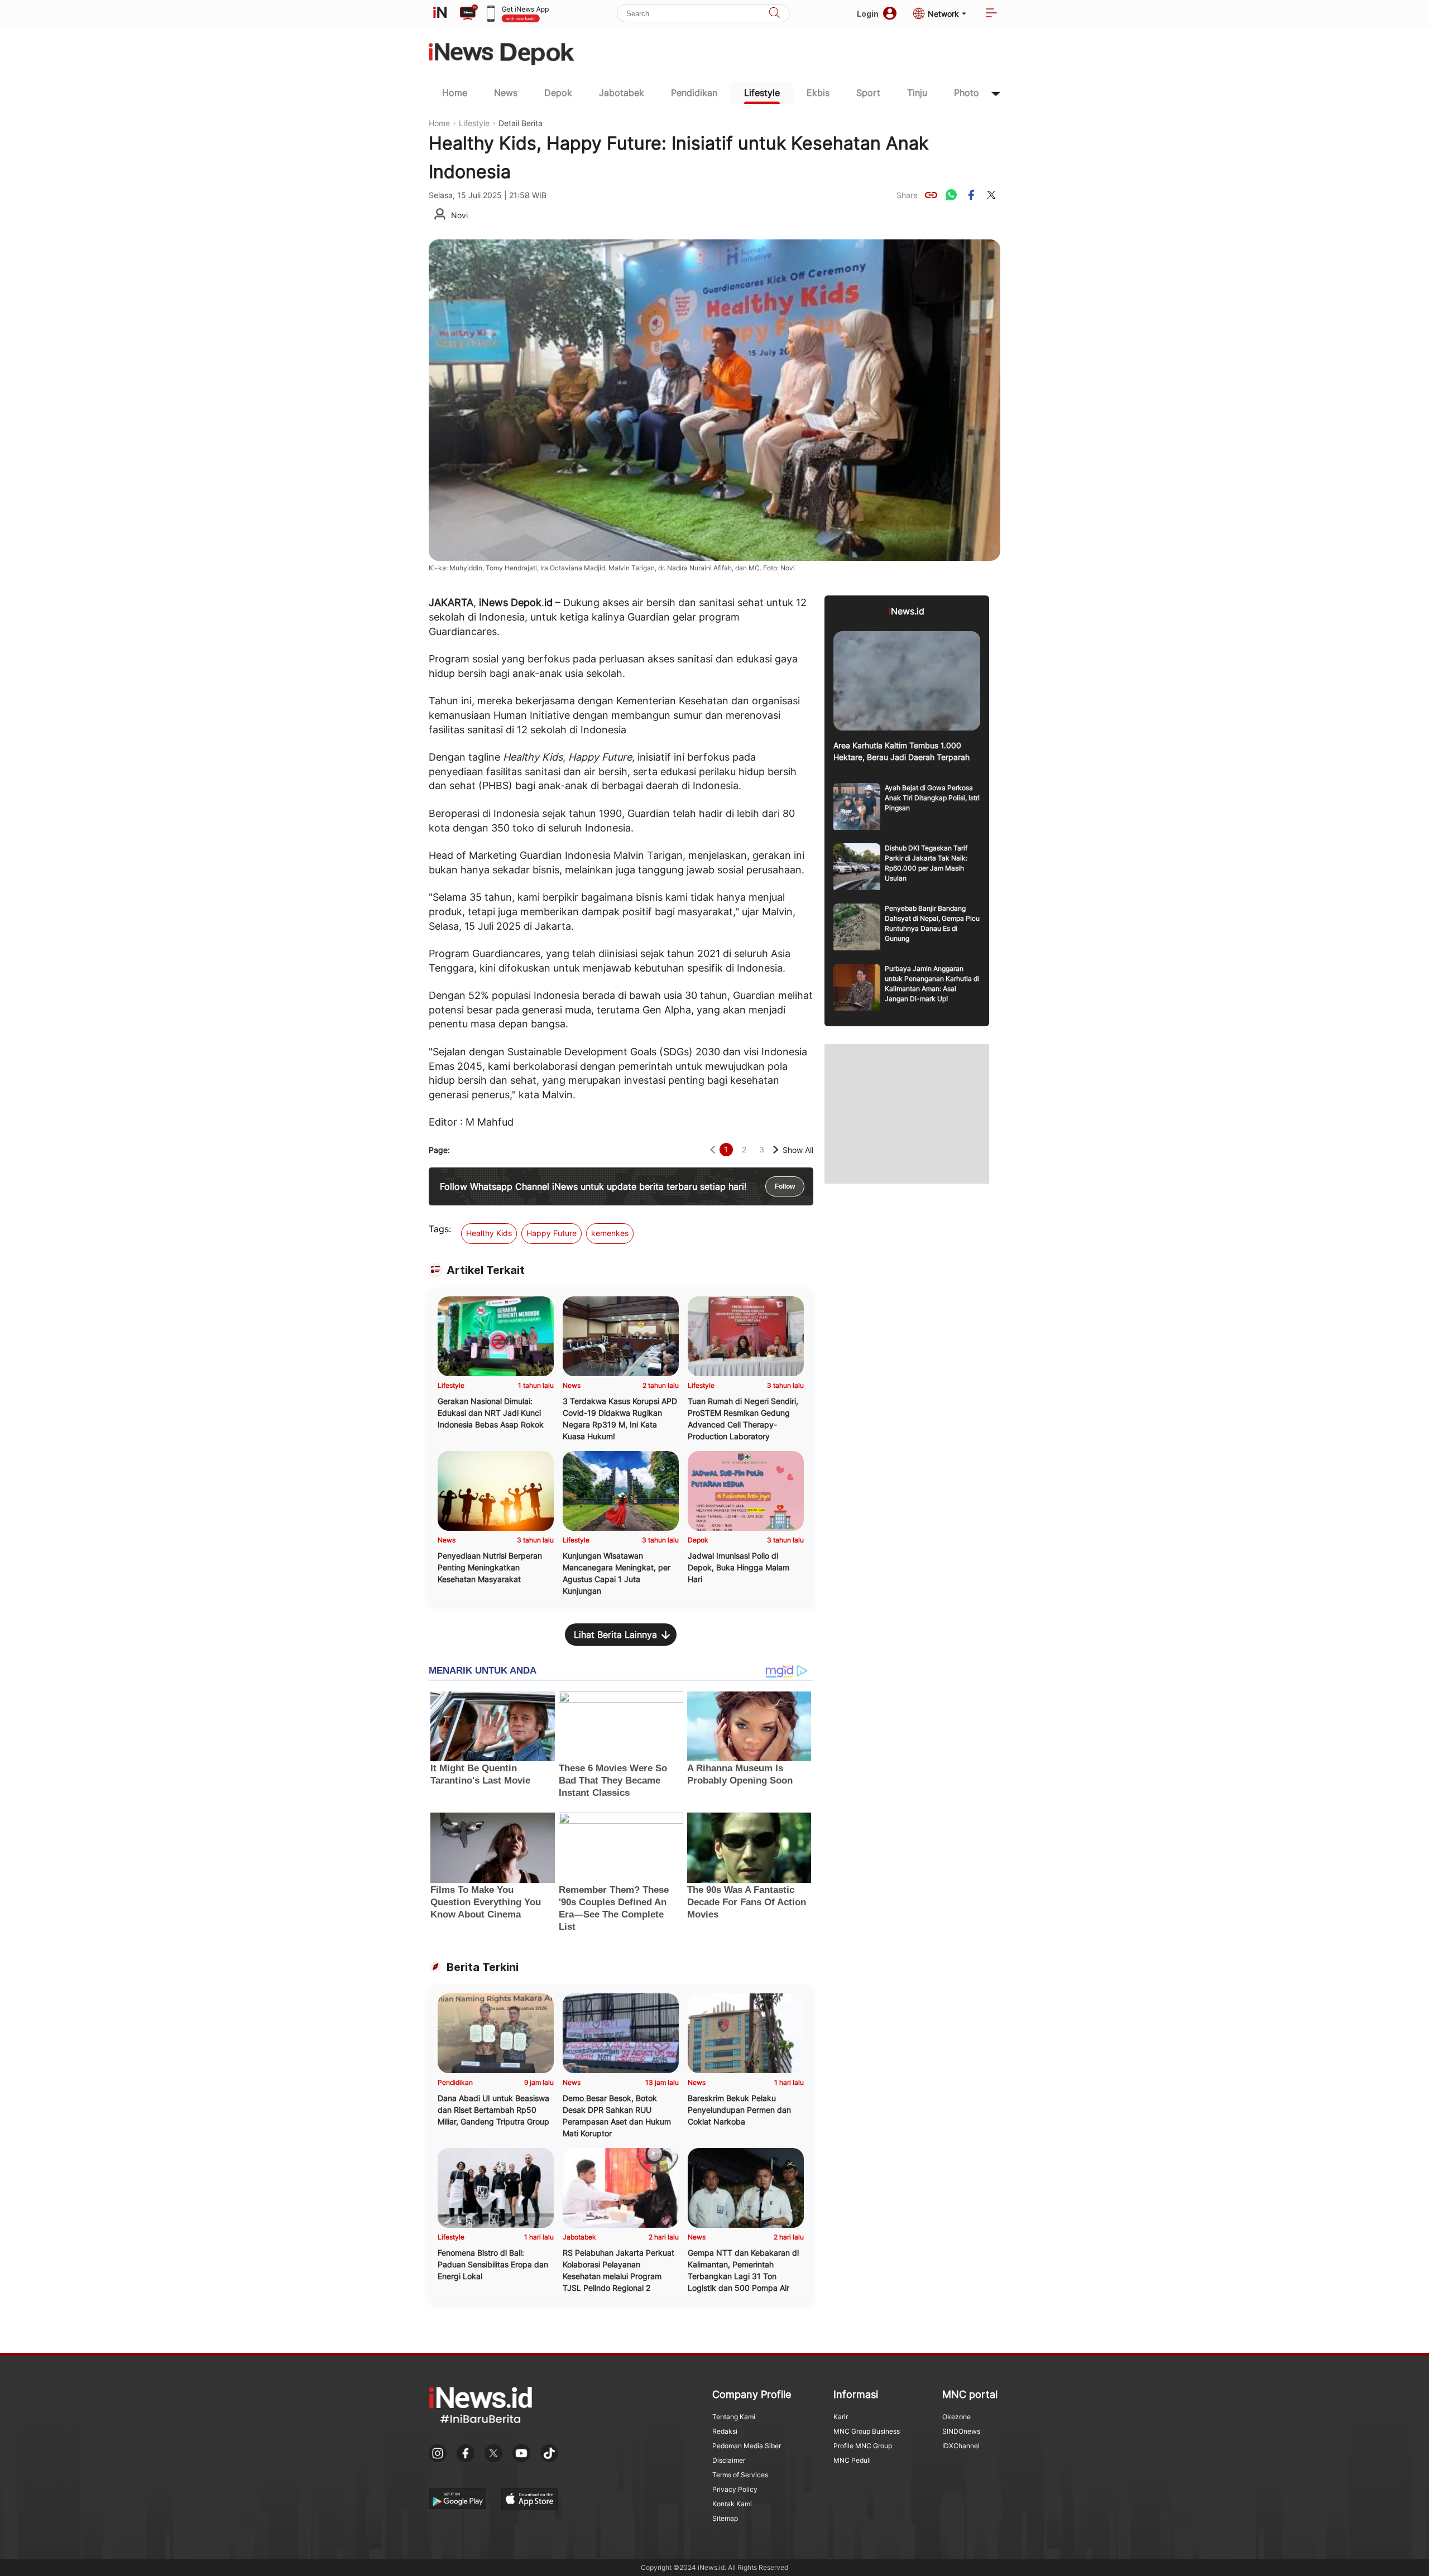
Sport (868, 93)
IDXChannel (961, 2446)
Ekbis (818, 93)
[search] (774, 14)
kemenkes (610, 1233)
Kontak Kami (732, 2504)
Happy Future (552, 1233)
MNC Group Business (867, 2431)
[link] (931, 195)
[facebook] (971, 195)
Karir (841, 2417)
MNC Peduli (852, 2460)
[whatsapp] (951, 195)
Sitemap (725, 2518)
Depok (558, 93)
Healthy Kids (489, 1233)
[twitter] (991, 195)
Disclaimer (729, 2460)
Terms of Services (740, 2475)
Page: (439, 1150)
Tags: (440, 1229)
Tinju (917, 93)
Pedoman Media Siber (747, 2446)
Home (455, 93)
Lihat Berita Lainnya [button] (615, 1635)
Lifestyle (762, 93)
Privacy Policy (735, 2489)
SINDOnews (961, 2431)
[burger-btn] (991, 14)
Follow (785, 1186)
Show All (798, 1150)
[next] (776, 1150)
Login (868, 14)
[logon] (440, 13)
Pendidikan (694, 93)
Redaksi (725, 2431)
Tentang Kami (734, 2417)
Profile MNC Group (863, 2446)
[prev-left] (713, 1150)
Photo (967, 93)
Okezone (956, 2417)
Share (907, 195)
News (506, 93)
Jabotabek (622, 93)
